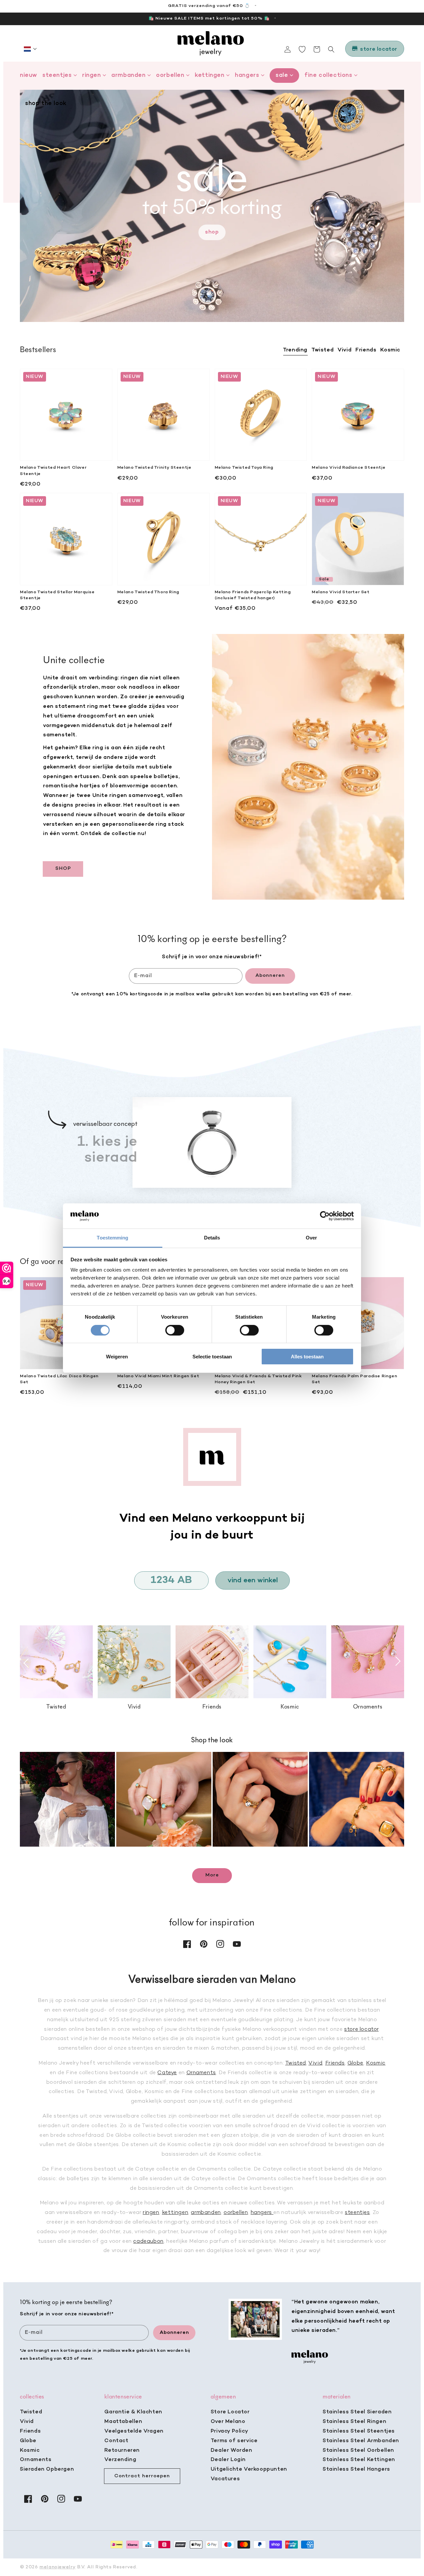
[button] (30, 49)
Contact (116, 2441)
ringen (151, 2213)
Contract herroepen (142, 2476)
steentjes (357, 2213)
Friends (335, 2063)
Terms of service (234, 2441)
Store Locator (230, 2412)
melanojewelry (57, 2567)
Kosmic (376, 2063)
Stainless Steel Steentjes (359, 2431)
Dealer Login (228, 2460)
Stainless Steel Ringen (354, 2422)
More (212, 1875)
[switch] (175, 1330)
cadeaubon (148, 2241)
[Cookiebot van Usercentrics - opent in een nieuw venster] (325, 1216)
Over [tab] (311, 1238)
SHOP (63, 868)
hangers (262, 2213)
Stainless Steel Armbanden (361, 2441)
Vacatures (225, 2479)
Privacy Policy (229, 2431)
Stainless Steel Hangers (356, 2469)
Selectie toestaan (212, 1357)
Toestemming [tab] (112, 1238)
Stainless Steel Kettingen (359, 2460)
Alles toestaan (307, 1357)
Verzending (120, 2460)
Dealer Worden (232, 2450)
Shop (212, 232)
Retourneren (122, 2450)
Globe (355, 2063)
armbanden (206, 2213)
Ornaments (201, 2073)
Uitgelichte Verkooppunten (249, 2469)
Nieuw (28, 75)
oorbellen (236, 2213)
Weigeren (117, 1357)
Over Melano (228, 2422)
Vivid (315, 2063)
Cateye (167, 2073)
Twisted (296, 2063)
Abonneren (270, 975)
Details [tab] (212, 1238)
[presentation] (26, 1663)
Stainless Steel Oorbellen (358, 2450)
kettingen (175, 2213)
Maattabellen (123, 2422)
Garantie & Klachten (133, 2412)
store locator (361, 2029)
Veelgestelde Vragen (134, 2431)
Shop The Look (46, 104)
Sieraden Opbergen (47, 2469)
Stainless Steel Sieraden (357, 2412)
